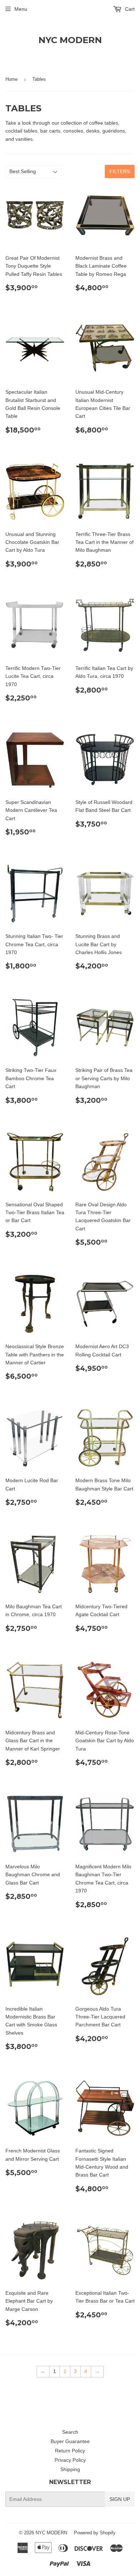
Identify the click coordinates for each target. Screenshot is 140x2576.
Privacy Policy (70, 2460)
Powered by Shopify (95, 2533)
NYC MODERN (70, 40)
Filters (120, 171)
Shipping (70, 2469)
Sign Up (120, 2499)
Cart (129, 9)
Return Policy (70, 2451)
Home (11, 79)
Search (70, 2432)
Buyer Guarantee (70, 2441)
